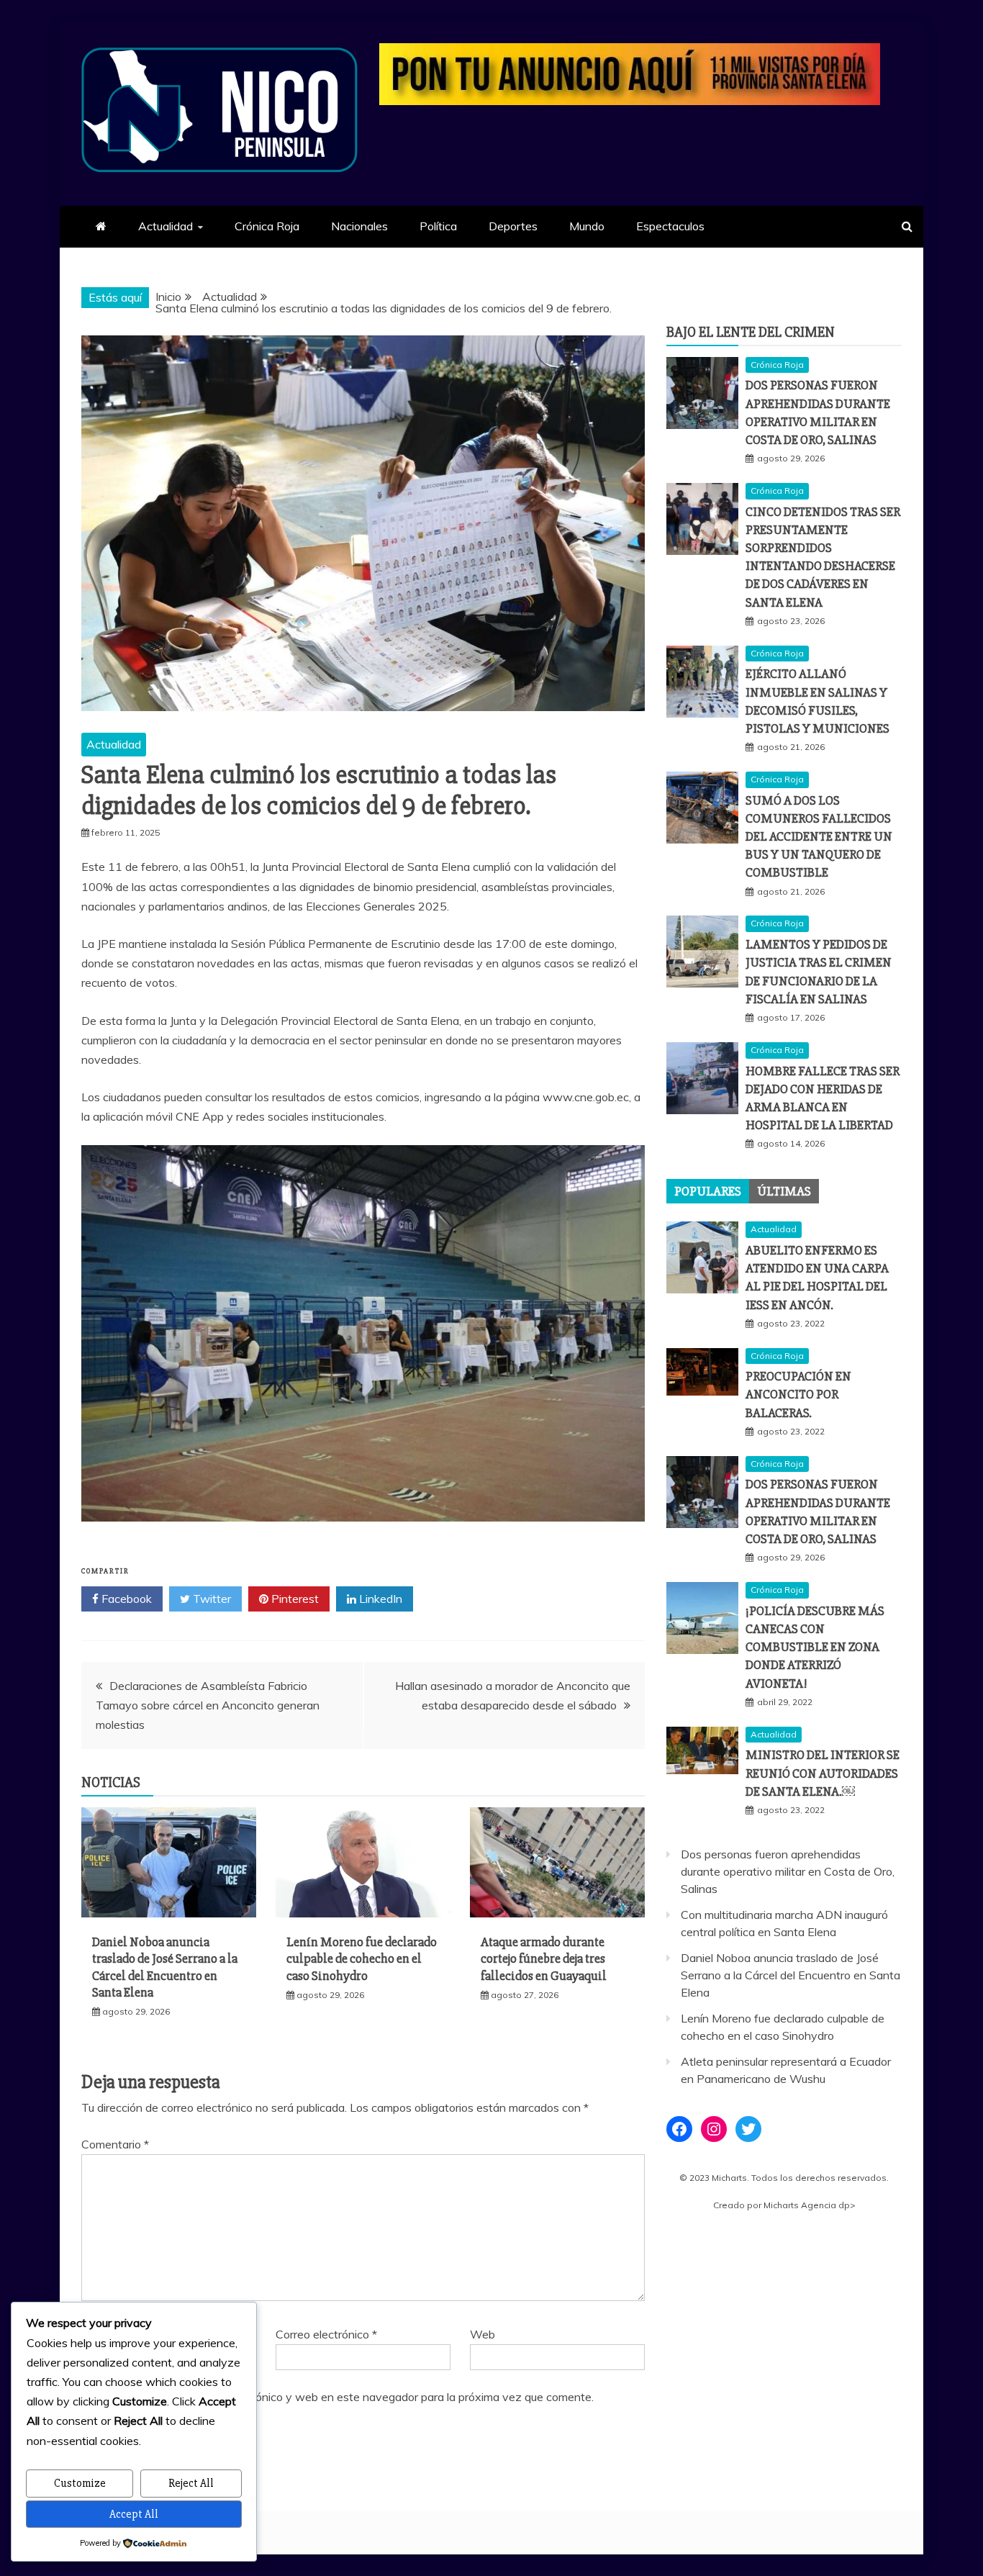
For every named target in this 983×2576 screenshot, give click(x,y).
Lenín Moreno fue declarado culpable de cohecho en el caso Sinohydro (362, 1959)
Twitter (210, 1599)
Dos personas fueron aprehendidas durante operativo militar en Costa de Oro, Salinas (788, 1871)
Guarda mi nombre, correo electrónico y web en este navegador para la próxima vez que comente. (344, 2397)
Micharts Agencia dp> (810, 2205)
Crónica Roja (267, 226)
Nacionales (359, 226)
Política (438, 226)
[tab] (708, 1191)
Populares (708, 1191)
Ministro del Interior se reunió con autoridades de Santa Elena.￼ (823, 1773)
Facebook (125, 1599)
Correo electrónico (326, 2334)
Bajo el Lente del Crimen (751, 332)
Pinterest (294, 1599)
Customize (80, 2483)
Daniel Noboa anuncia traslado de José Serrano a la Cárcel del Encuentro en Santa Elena (165, 1967)
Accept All (134, 2514)
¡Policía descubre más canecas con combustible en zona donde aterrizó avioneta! (815, 1647)
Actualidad (166, 226)
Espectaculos (670, 226)
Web (483, 2334)
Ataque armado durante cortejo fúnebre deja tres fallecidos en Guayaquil (544, 1959)
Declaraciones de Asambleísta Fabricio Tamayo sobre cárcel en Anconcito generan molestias (208, 1705)
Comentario (115, 2144)
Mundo (587, 226)
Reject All (191, 2483)
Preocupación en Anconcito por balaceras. (798, 1394)
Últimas (784, 1191)
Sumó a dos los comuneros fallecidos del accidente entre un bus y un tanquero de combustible (819, 837)
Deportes (513, 226)
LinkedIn (379, 1599)
